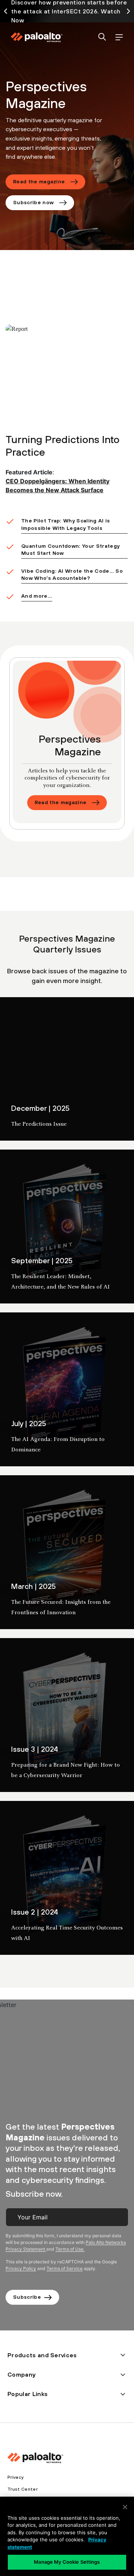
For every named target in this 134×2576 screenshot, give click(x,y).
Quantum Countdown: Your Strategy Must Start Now (70, 550)
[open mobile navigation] (119, 37)
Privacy (15, 2477)
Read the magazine (39, 181)
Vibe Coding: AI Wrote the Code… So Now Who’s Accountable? (72, 575)
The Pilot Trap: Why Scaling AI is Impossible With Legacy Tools (66, 524)
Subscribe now (33, 202)
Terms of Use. (70, 2249)
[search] (102, 37)
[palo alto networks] (36, 37)
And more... (37, 596)
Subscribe (29, 2297)
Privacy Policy (21, 2268)
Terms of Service (65, 2268)
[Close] (125, 2507)
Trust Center (23, 2489)
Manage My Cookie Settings (67, 2562)
